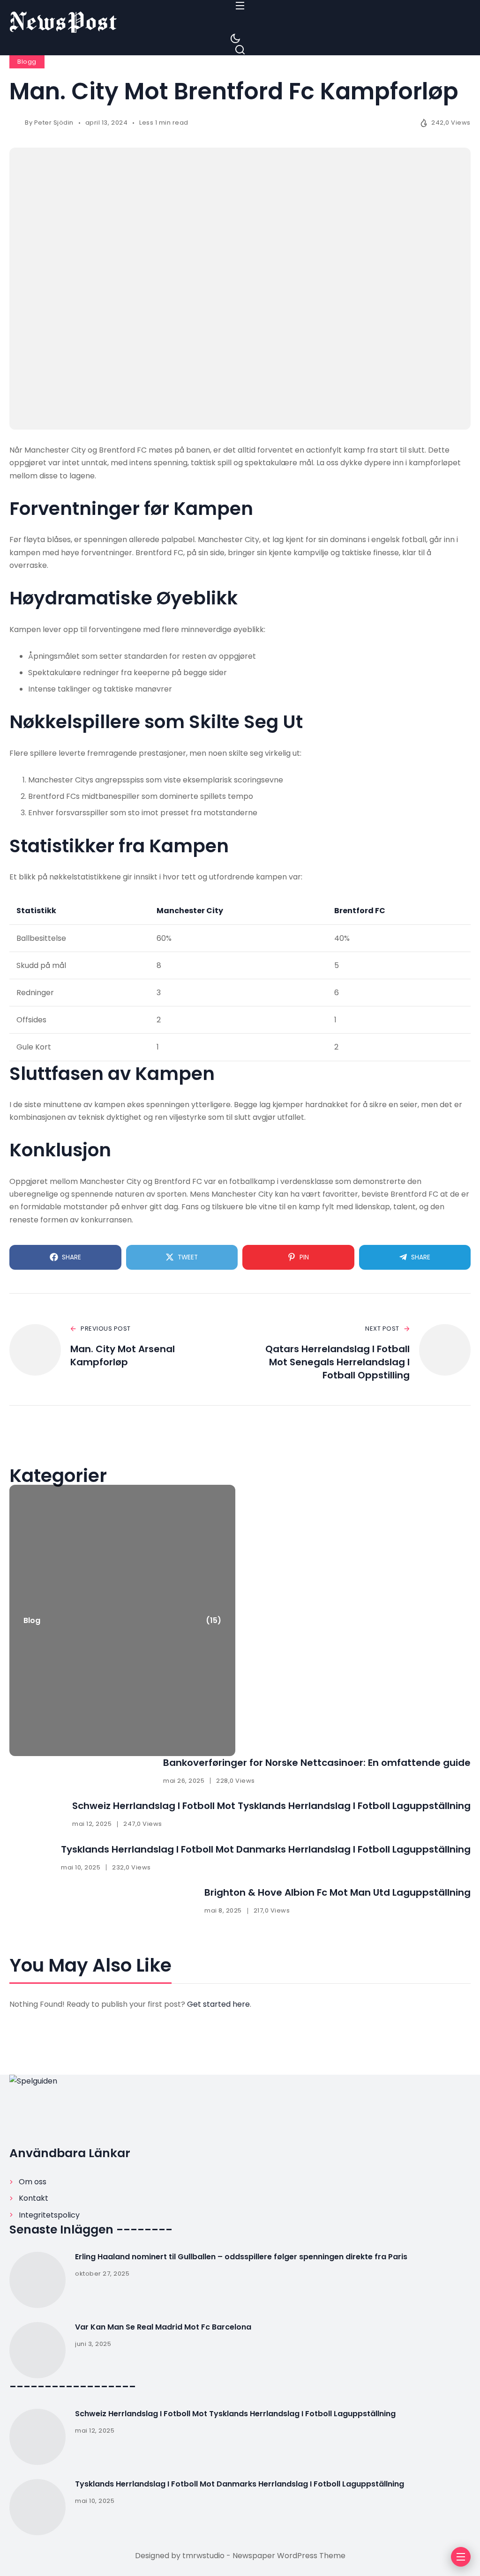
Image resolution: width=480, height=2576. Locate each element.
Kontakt (34, 2198)
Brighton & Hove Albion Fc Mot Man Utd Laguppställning (337, 1892)
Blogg (27, 62)
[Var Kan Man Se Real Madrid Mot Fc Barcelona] (37, 2350)
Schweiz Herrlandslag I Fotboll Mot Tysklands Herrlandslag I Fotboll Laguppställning (271, 1806)
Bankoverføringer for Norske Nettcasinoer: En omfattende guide (317, 1763)
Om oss (33, 2182)
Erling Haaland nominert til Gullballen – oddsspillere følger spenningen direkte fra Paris (241, 2257)
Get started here (218, 2004)
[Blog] (122, 1620)
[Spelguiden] (240, 22)
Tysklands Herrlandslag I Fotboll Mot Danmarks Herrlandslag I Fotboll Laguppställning (266, 1849)
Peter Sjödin (54, 123)
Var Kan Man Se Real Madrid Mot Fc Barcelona (163, 2327)
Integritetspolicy (49, 2215)
